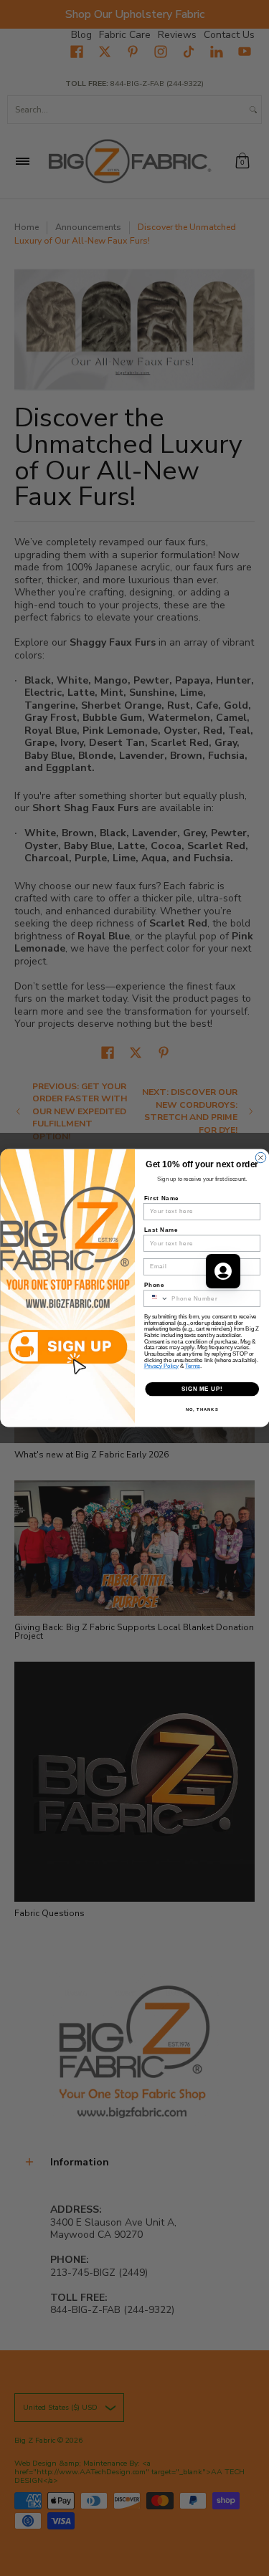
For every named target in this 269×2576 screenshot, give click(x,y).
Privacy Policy (161, 1366)
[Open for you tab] (223, 1271)
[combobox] (156, 1298)
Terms (193, 1366)
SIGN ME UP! (202, 1389)
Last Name (161, 1230)
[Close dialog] (260, 1157)
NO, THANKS (202, 1410)
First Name (161, 1198)
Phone (154, 1285)
